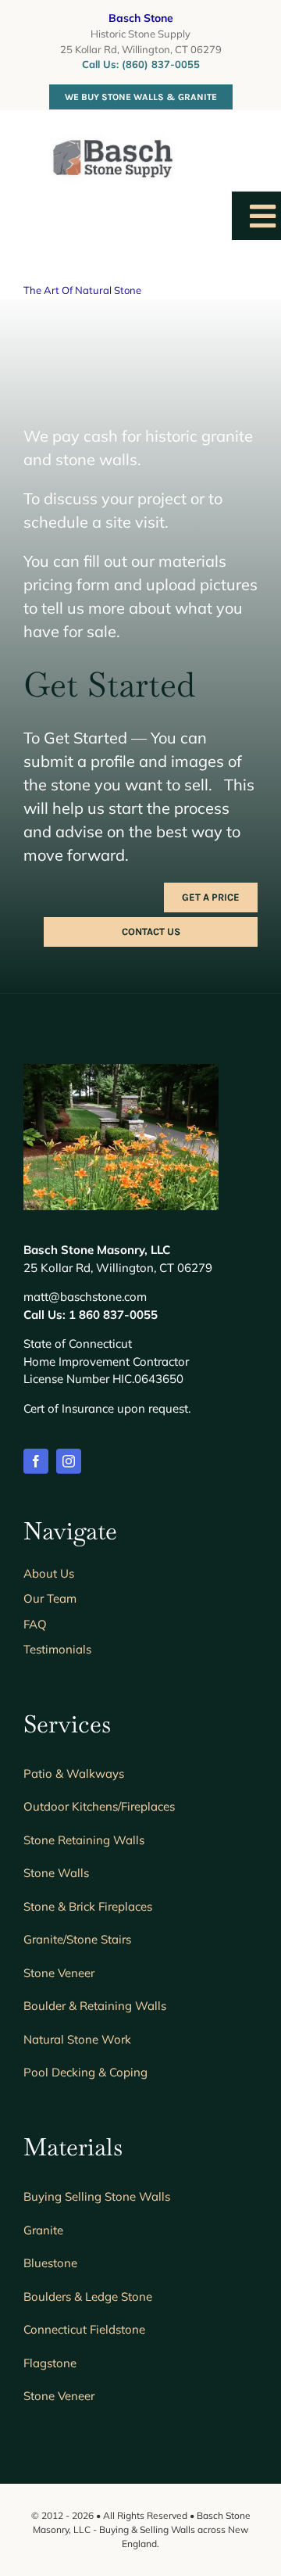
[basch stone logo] (100, 141)
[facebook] (36, 1461)
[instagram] (69, 1461)
